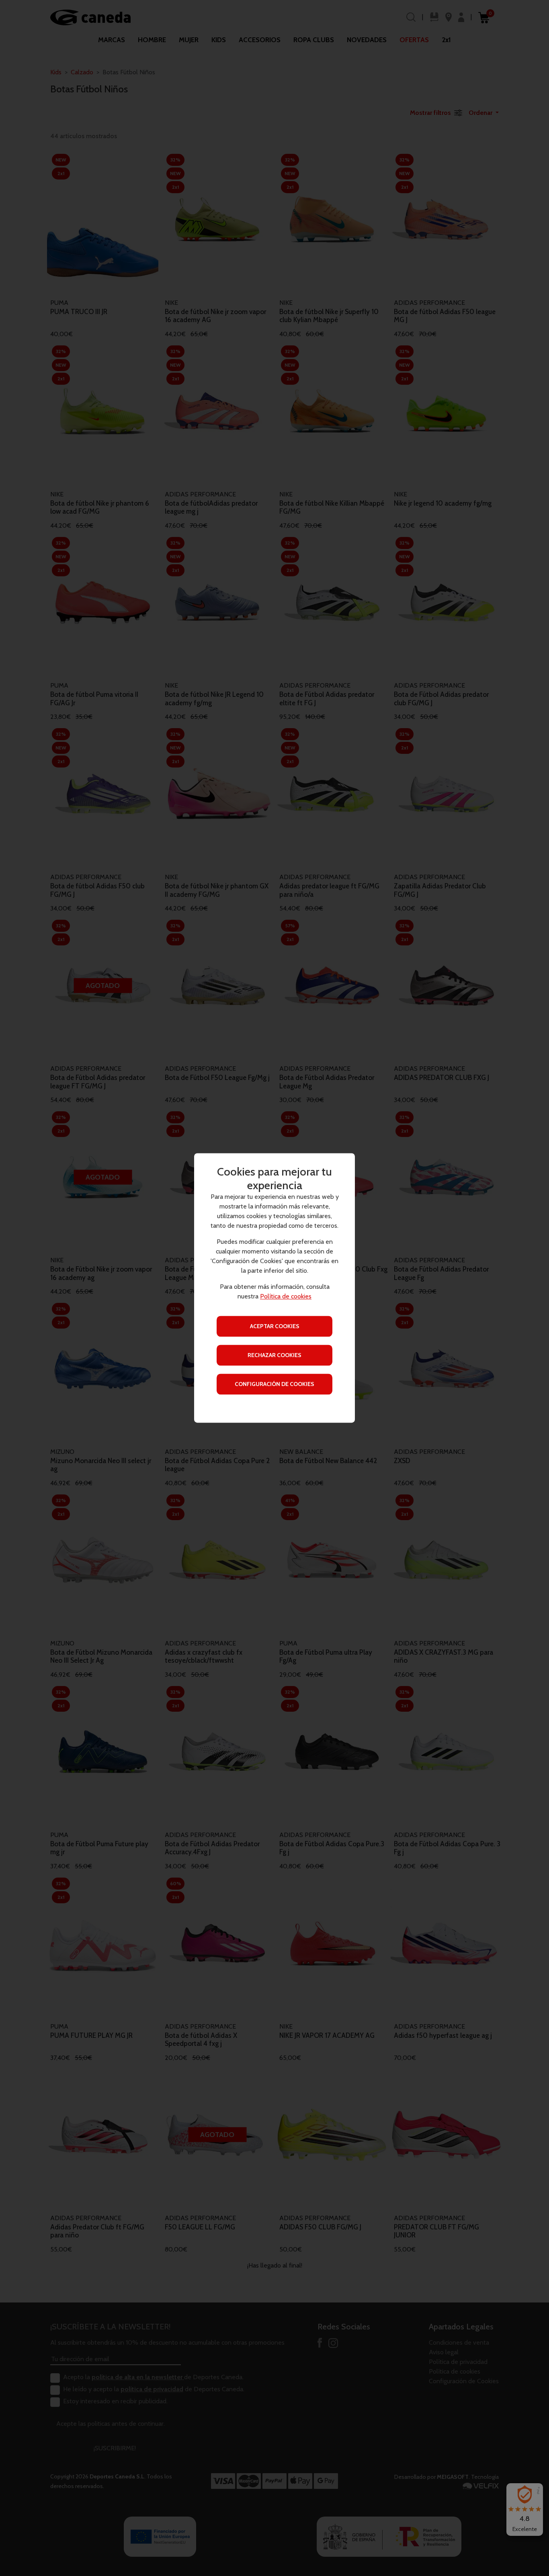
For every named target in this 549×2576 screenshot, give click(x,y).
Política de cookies (286, 1297)
